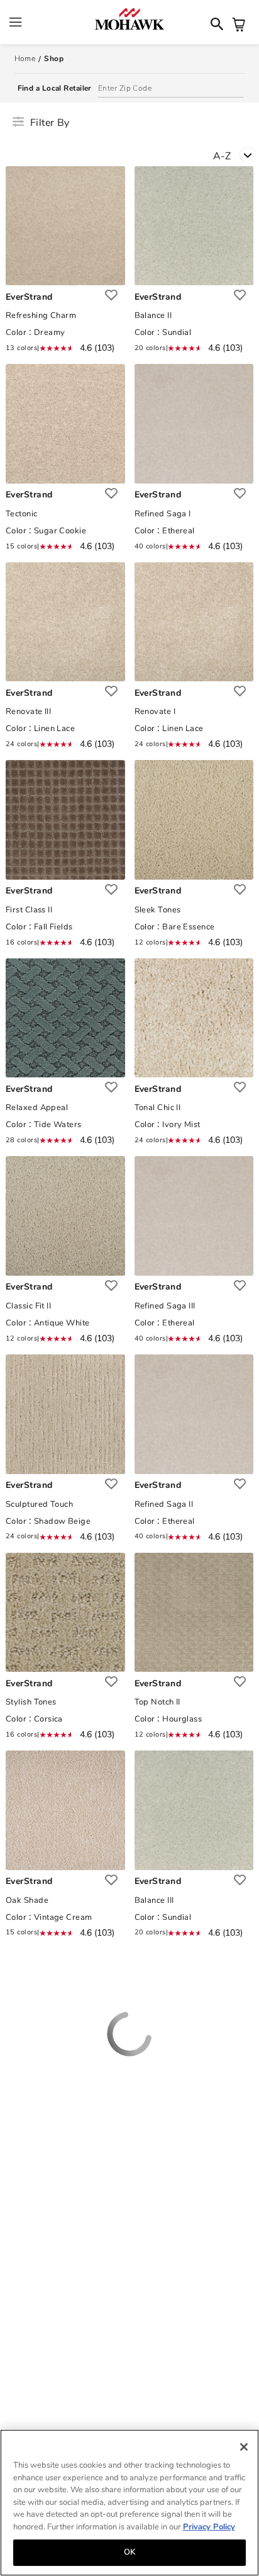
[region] (129, 2503)
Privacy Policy (209, 2527)
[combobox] (236, 158)
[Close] (244, 2447)
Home (25, 59)
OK (129, 2552)
